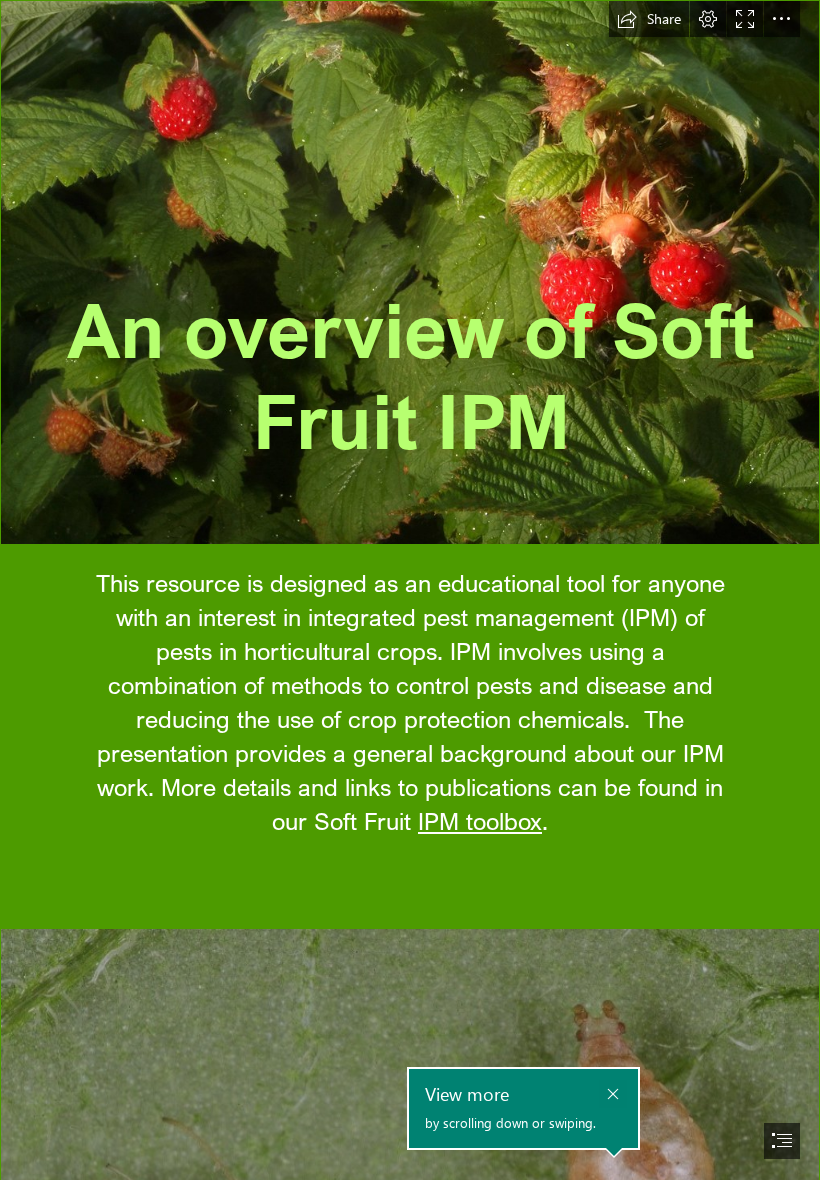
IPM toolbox (480, 820)
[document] (410, 590)
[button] (649, 19)
